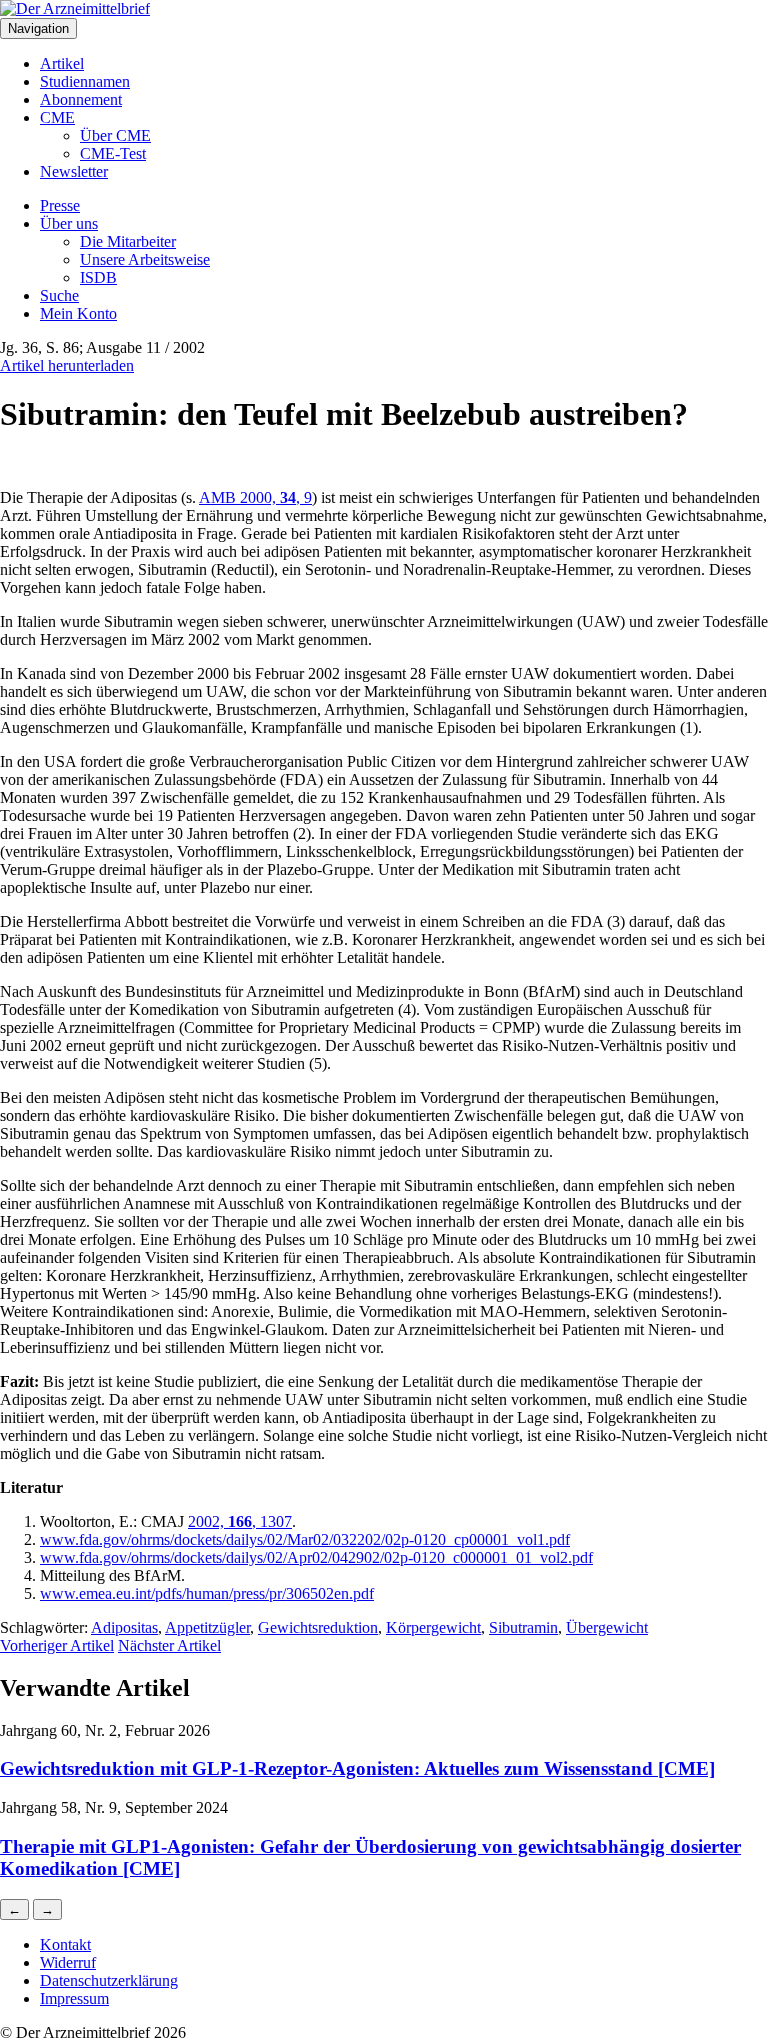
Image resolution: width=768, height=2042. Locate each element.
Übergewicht (607, 1627)
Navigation (38, 28)
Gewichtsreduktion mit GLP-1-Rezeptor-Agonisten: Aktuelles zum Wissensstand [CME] (357, 1768)
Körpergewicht (433, 1627)
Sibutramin (523, 1627)
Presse (60, 205)
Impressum (74, 1998)
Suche (59, 295)
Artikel (62, 63)
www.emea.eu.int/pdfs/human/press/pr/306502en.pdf (207, 1593)
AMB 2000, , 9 (255, 497)
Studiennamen (85, 81)
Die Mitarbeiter (128, 241)
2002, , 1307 (240, 1521)
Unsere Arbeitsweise (145, 259)
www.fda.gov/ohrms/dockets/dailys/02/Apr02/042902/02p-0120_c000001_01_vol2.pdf (316, 1557)
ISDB (98, 277)
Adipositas (124, 1627)
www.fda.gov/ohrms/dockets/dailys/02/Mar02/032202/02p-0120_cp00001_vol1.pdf (305, 1539)
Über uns (69, 223)
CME (57, 117)
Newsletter (74, 171)
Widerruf (68, 1962)
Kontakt (65, 1944)
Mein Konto (78, 313)
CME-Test (113, 153)
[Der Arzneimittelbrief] (75, 8)
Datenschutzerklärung (109, 1980)
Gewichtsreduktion (318, 1627)
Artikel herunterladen (67, 365)
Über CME (115, 135)
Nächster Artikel (169, 1645)
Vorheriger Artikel (57, 1645)
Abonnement (81, 99)
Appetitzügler (207, 1627)
